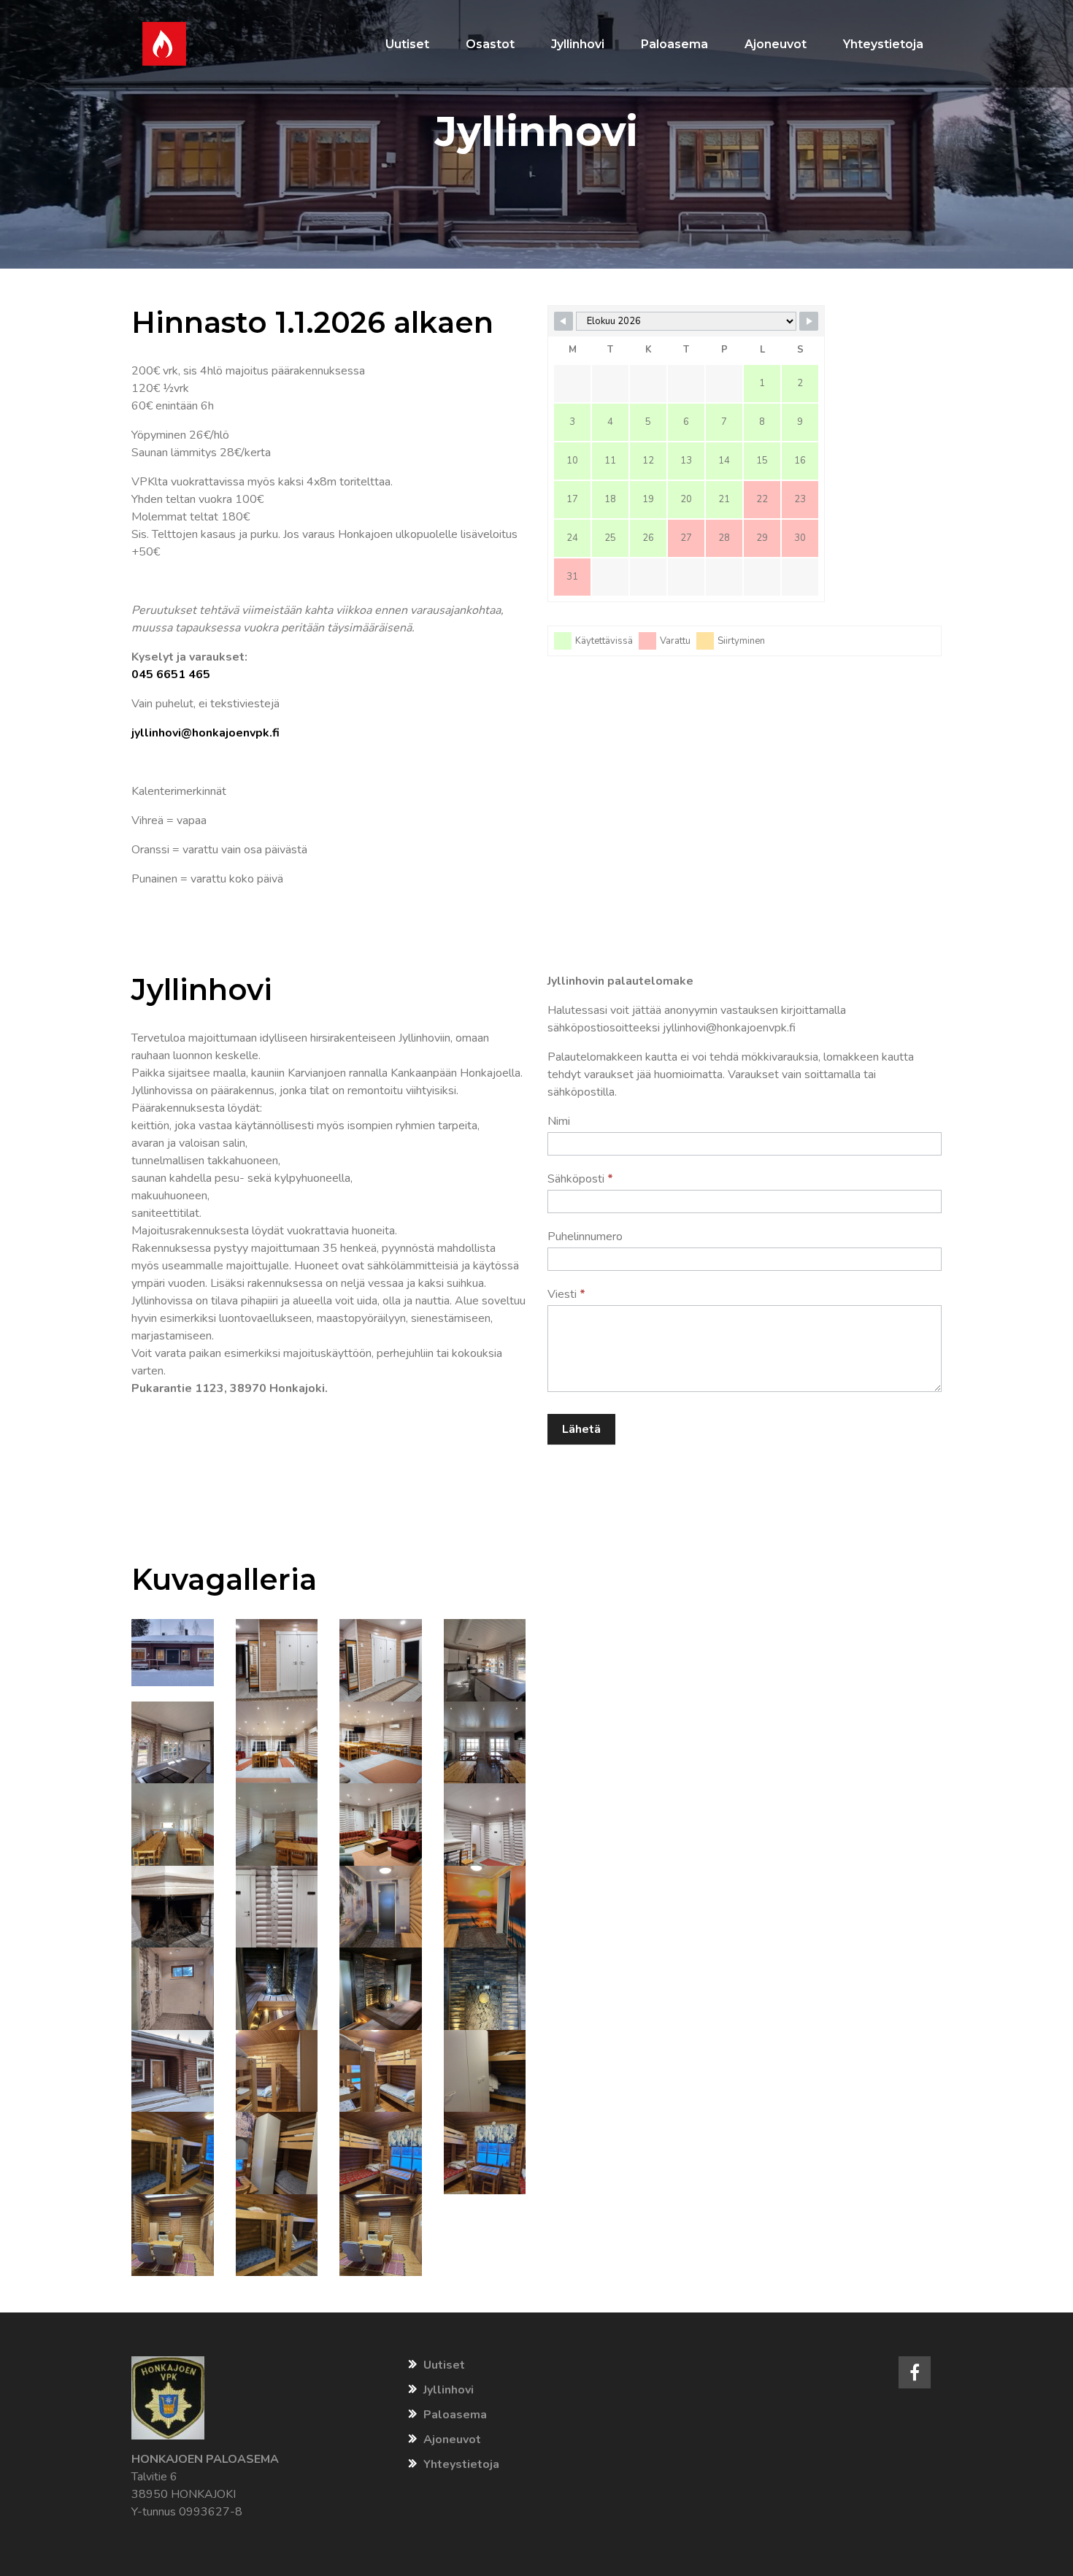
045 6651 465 (171, 674)
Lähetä (581, 1429)
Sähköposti (580, 1179)
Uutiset (444, 2365)
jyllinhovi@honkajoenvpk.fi (205, 733)
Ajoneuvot (452, 2439)
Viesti (566, 1294)
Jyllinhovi (449, 2390)
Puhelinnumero (585, 1237)
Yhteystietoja (461, 2464)
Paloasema (455, 2415)
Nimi (559, 1121)
